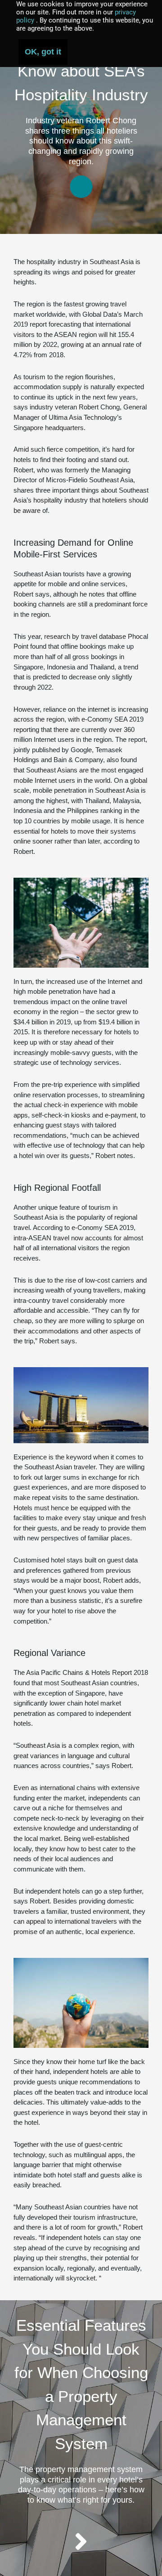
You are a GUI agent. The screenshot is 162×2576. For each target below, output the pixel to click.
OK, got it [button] (43, 52)
